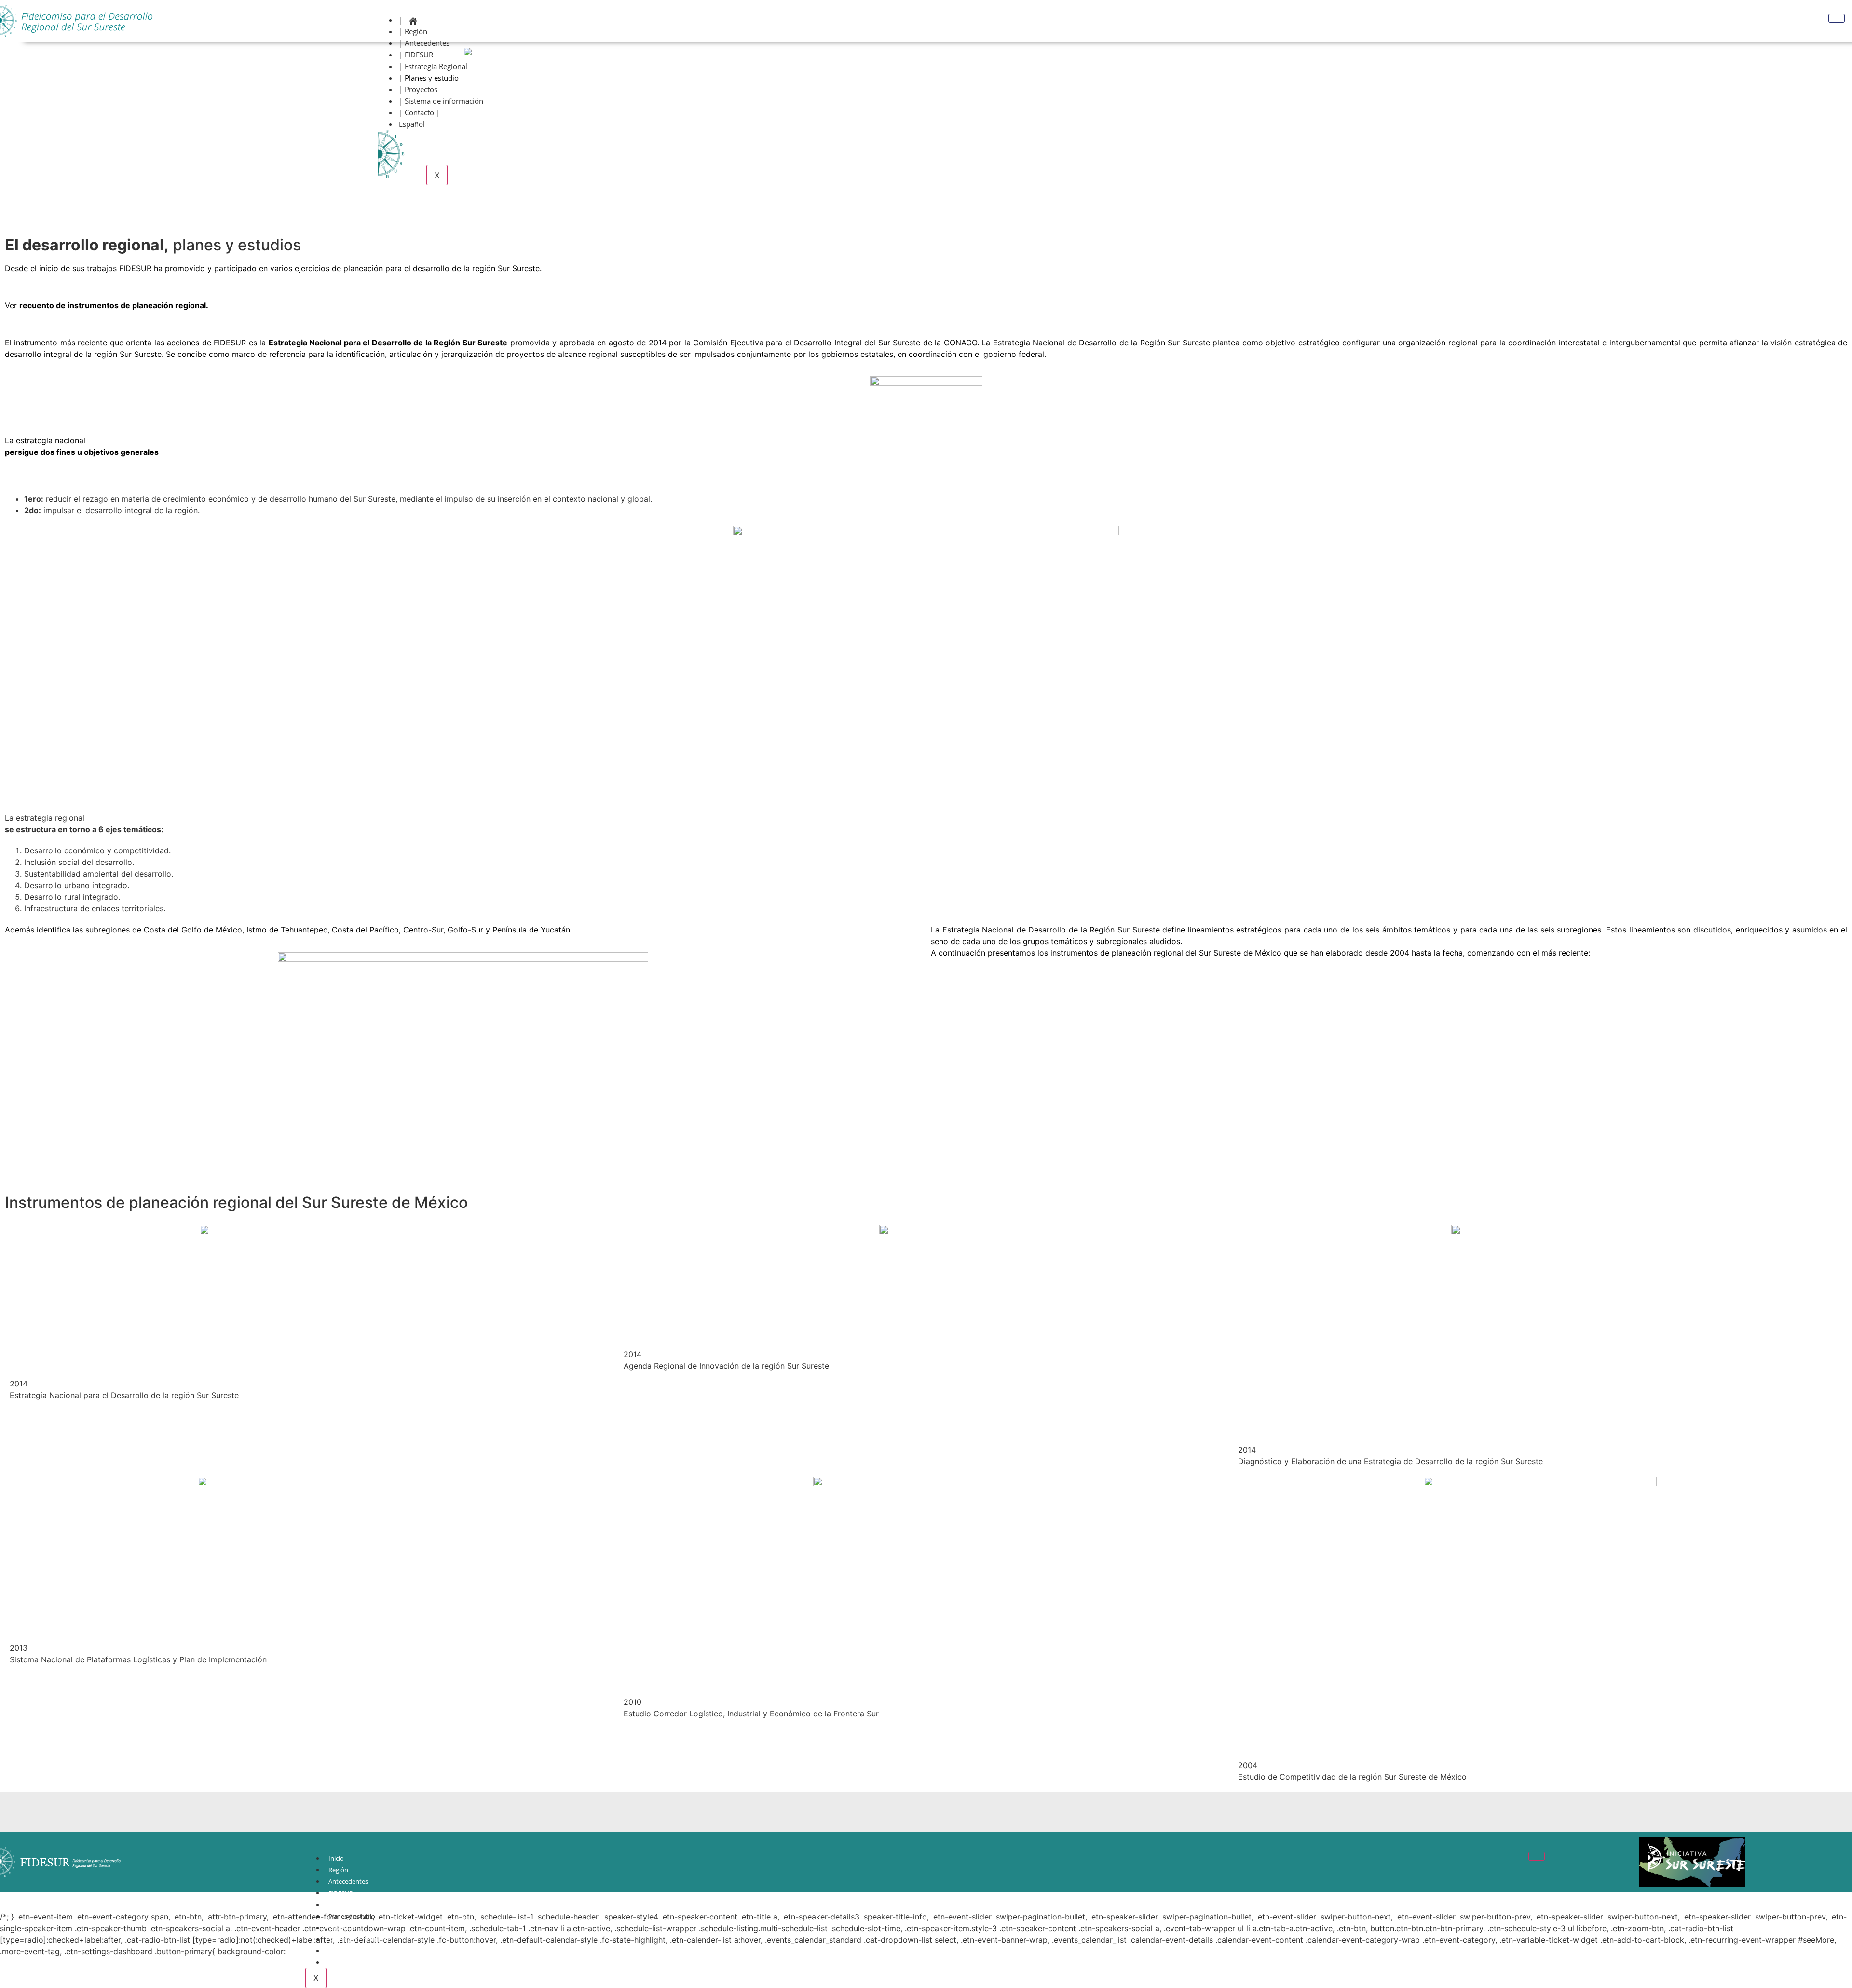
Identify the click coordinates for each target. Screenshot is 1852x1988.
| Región (413, 31)
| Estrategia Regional (433, 66)
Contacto (342, 1951)
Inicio (336, 1858)
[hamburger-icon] (1837, 18)
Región (338, 1870)
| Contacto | (419, 112)
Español (412, 124)
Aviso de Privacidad (356, 1962)
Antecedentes (348, 1881)
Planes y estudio (352, 1916)
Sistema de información (362, 1939)
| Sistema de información (441, 101)
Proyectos (343, 1928)
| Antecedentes (424, 43)
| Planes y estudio (429, 78)
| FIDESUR (416, 55)
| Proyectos (418, 89)
